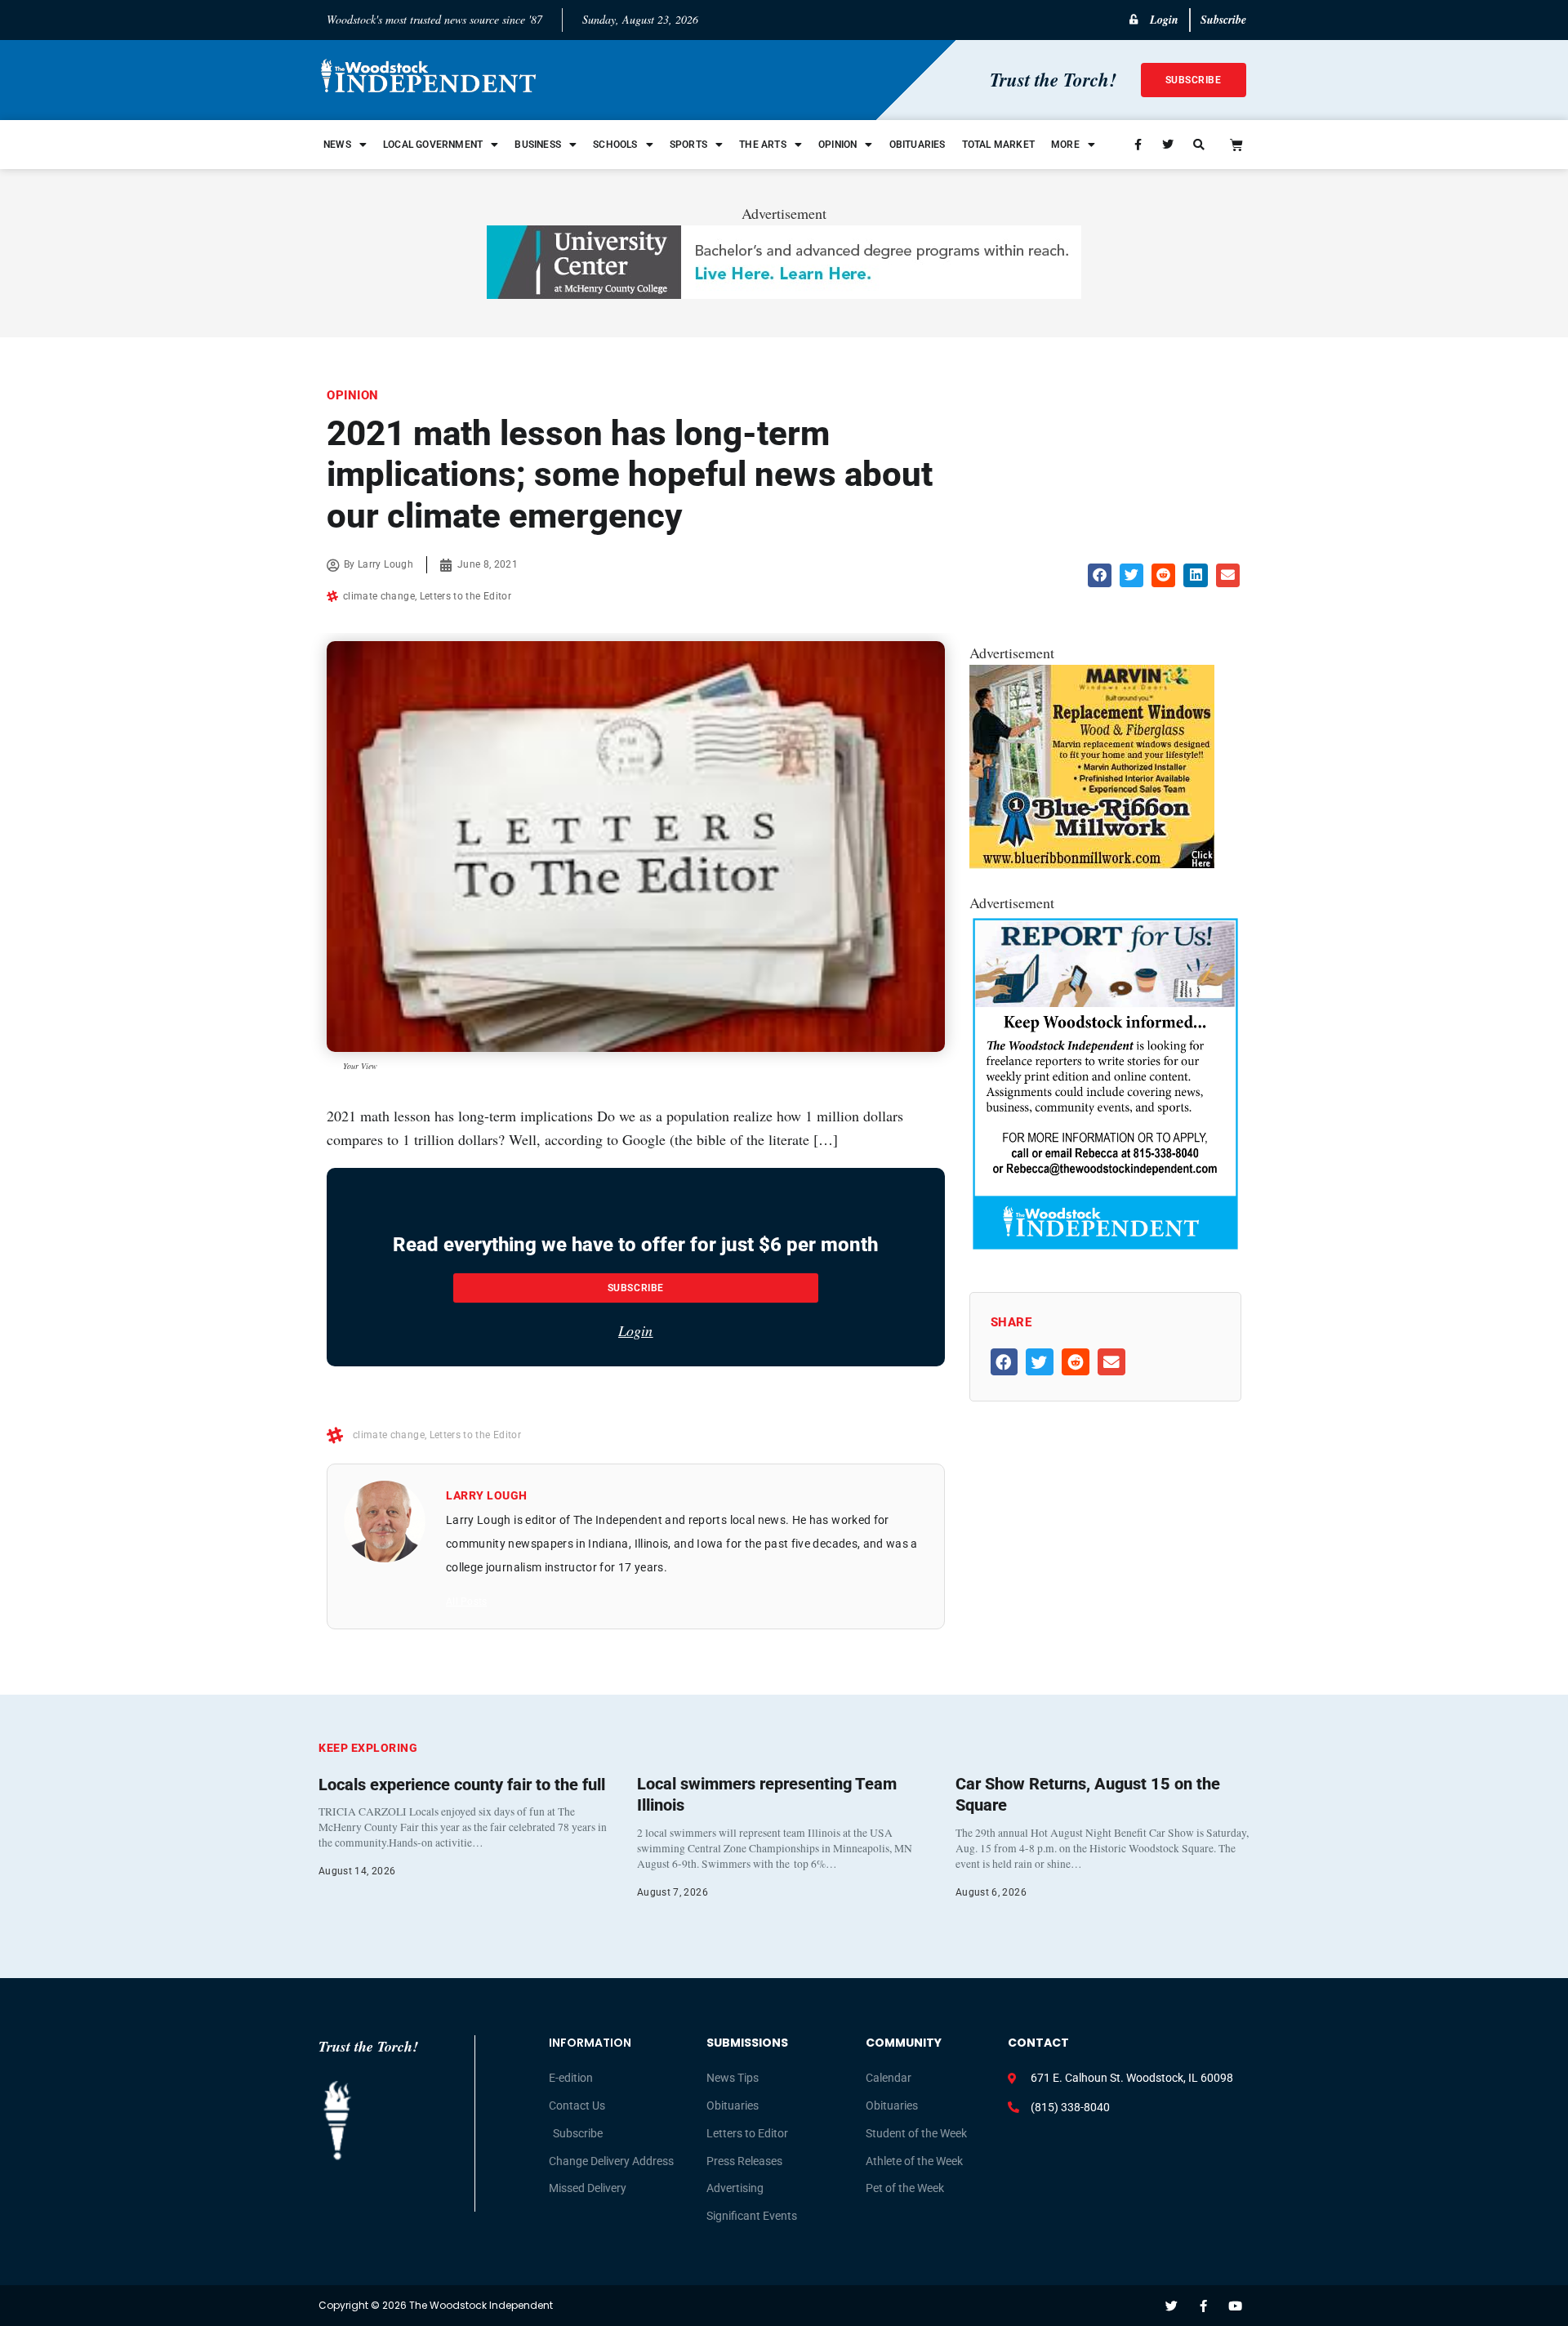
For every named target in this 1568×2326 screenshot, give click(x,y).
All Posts (466, 1602)
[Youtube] (1235, 2306)
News (337, 145)
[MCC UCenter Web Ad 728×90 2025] (784, 293)
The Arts (763, 145)
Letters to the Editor (465, 596)
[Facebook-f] (1203, 2306)
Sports (688, 145)
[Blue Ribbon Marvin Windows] (1092, 863)
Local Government (433, 145)
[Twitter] (1172, 2306)
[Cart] (1236, 145)
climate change (379, 596)
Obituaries (918, 145)
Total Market (998, 145)
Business (538, 145)
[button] (1100, 575)
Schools (615, 145)
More (1065, 145)
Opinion (837, 145)
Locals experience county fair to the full (462, 1785)
